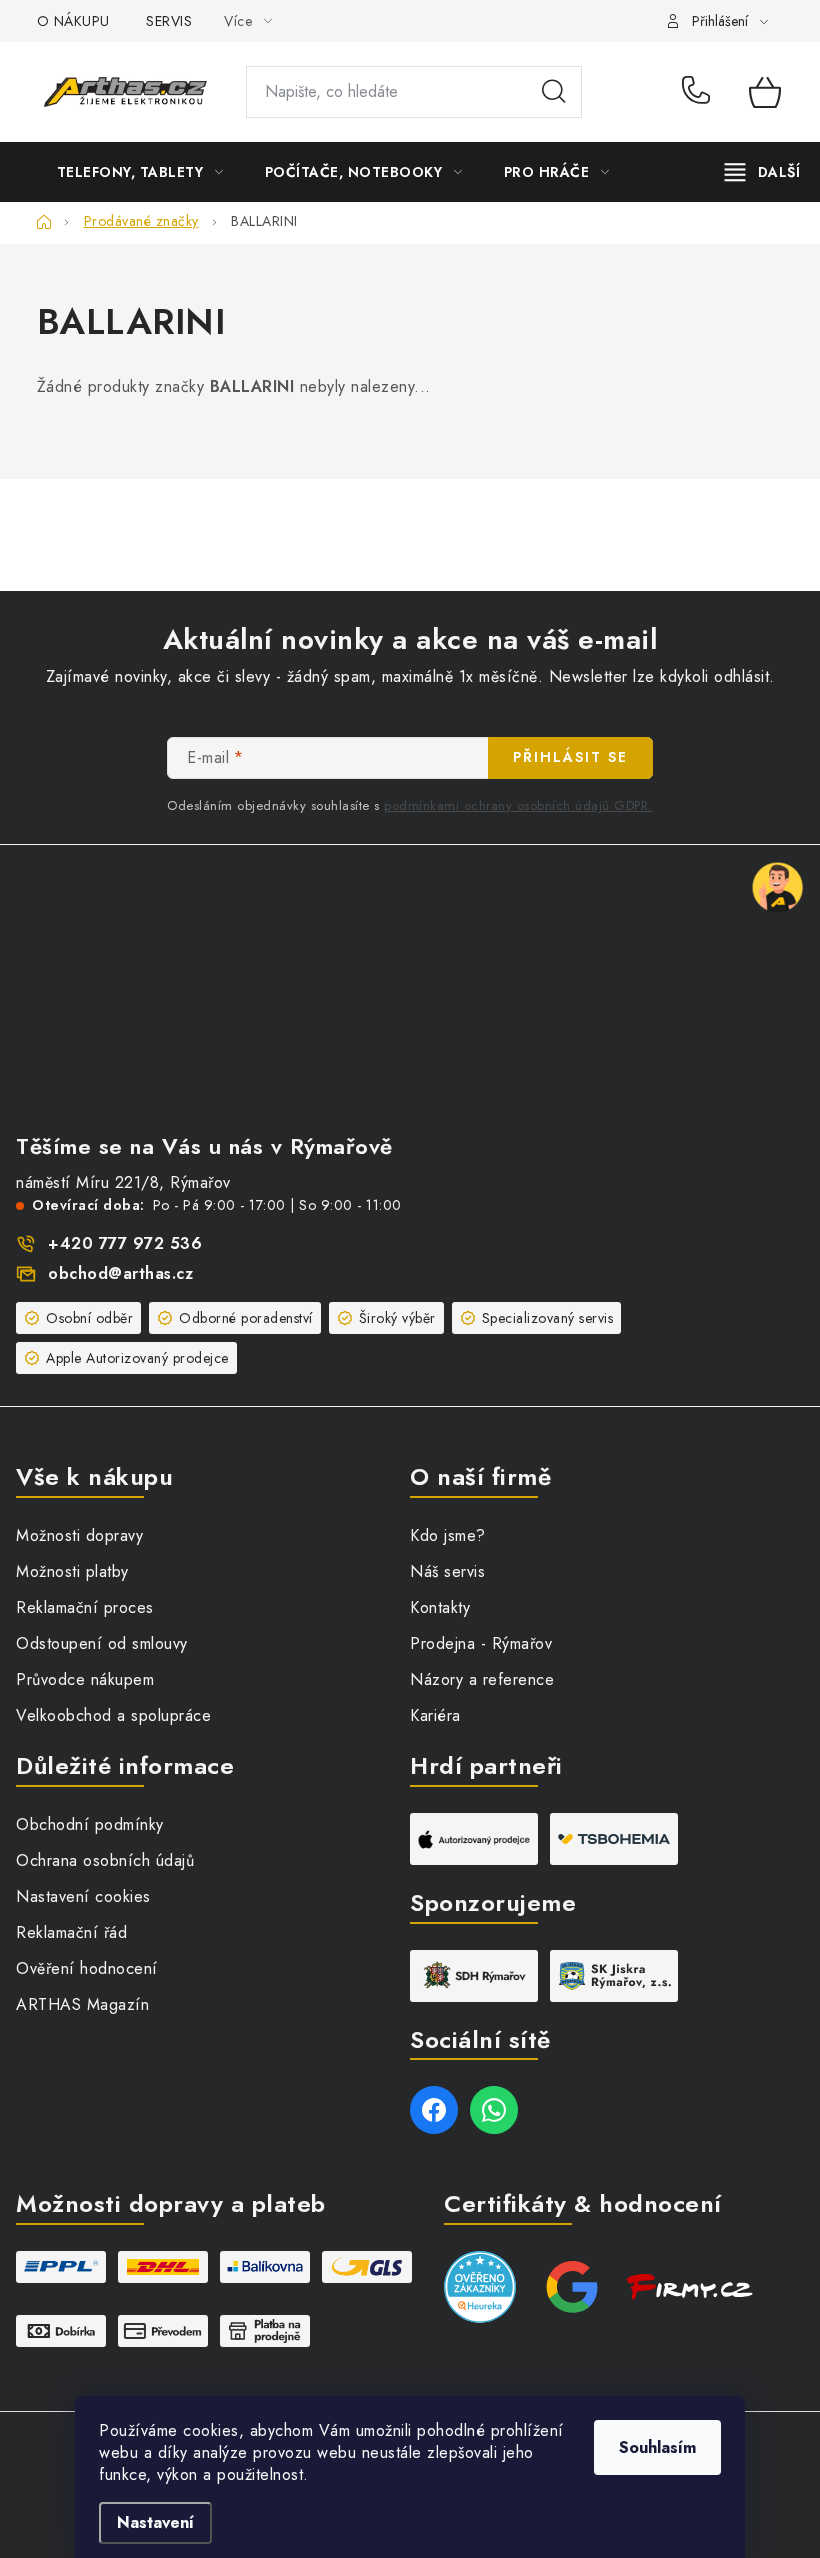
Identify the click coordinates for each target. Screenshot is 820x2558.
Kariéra (435, 1715)
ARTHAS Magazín (82, 2004)
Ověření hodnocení (87, 1968)
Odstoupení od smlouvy (102, 1643)
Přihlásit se (570, 757)
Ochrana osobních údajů (105, 1860)
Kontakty (440, 1607)
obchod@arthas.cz (120, 1273)
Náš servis (447, 1571)
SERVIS (169, 21)
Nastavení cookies (83, 1896)
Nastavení (155, 2522)
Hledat (554, 92)
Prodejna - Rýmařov (481, 1643)
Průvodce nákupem (85, 1679)
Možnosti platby (72, 1571)
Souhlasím (657, 2447)
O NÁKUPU (73, 21)
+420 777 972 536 (700, 92)
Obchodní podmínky (90, 1824)
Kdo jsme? (448, 1535)
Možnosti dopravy (79, 1535)
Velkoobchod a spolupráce (113, 1715)
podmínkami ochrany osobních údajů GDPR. (518, 805)
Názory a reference (482, 1679)
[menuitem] (140, 172)
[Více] (762, 172)
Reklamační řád (71, 1932)
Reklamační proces (85, 1607)
